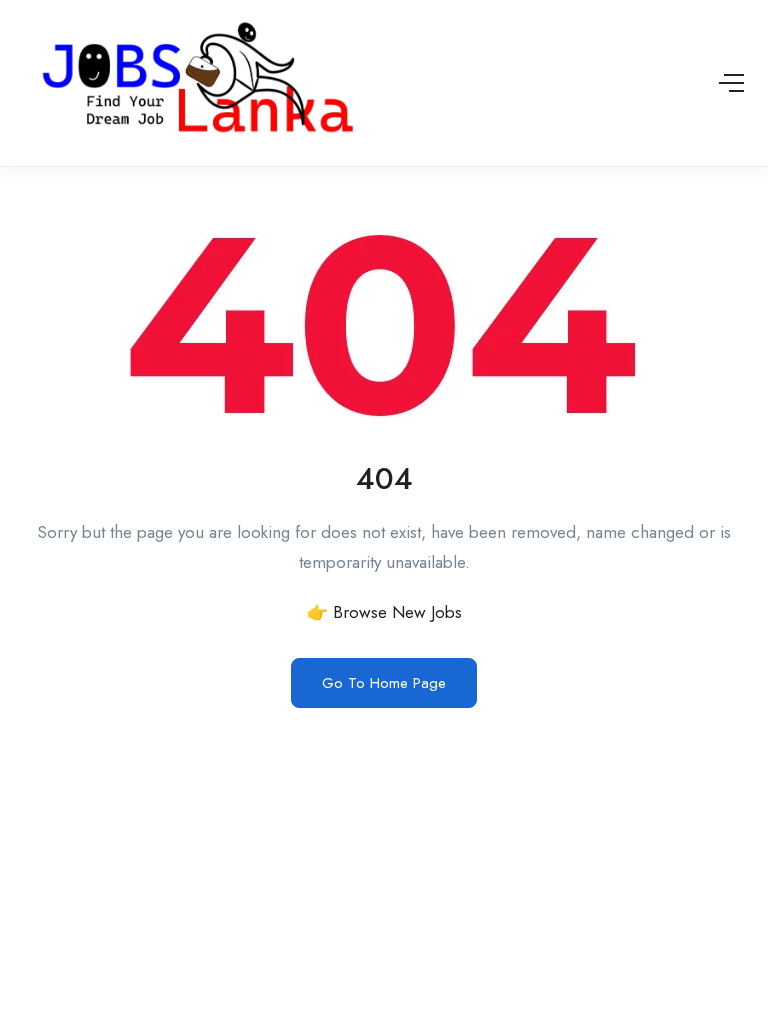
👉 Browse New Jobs (384, 612)
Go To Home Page (384, 683)
